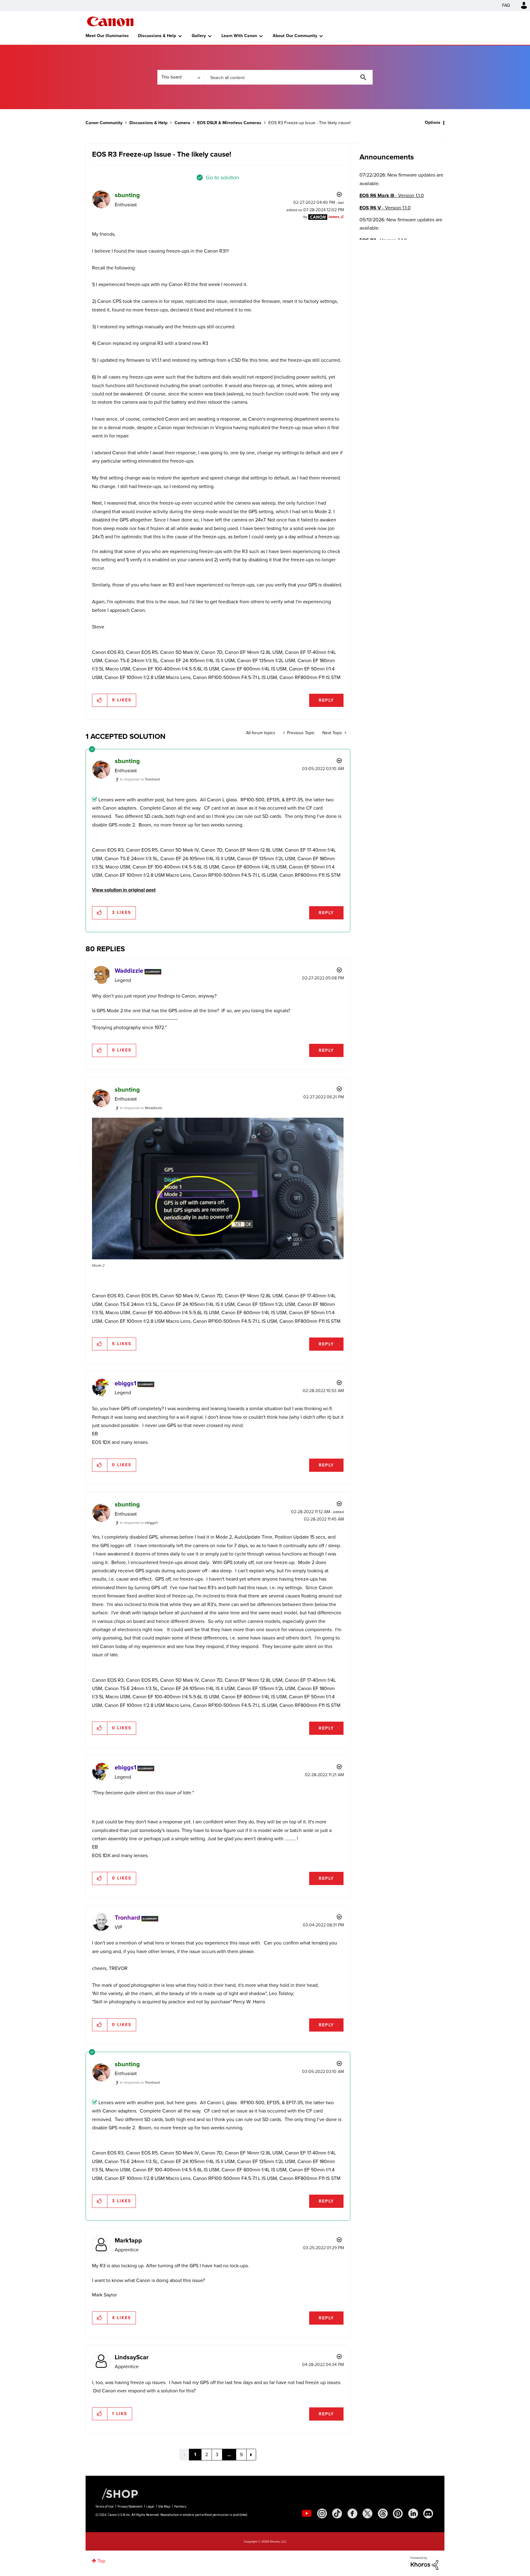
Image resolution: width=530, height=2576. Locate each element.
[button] (350, 1238)
